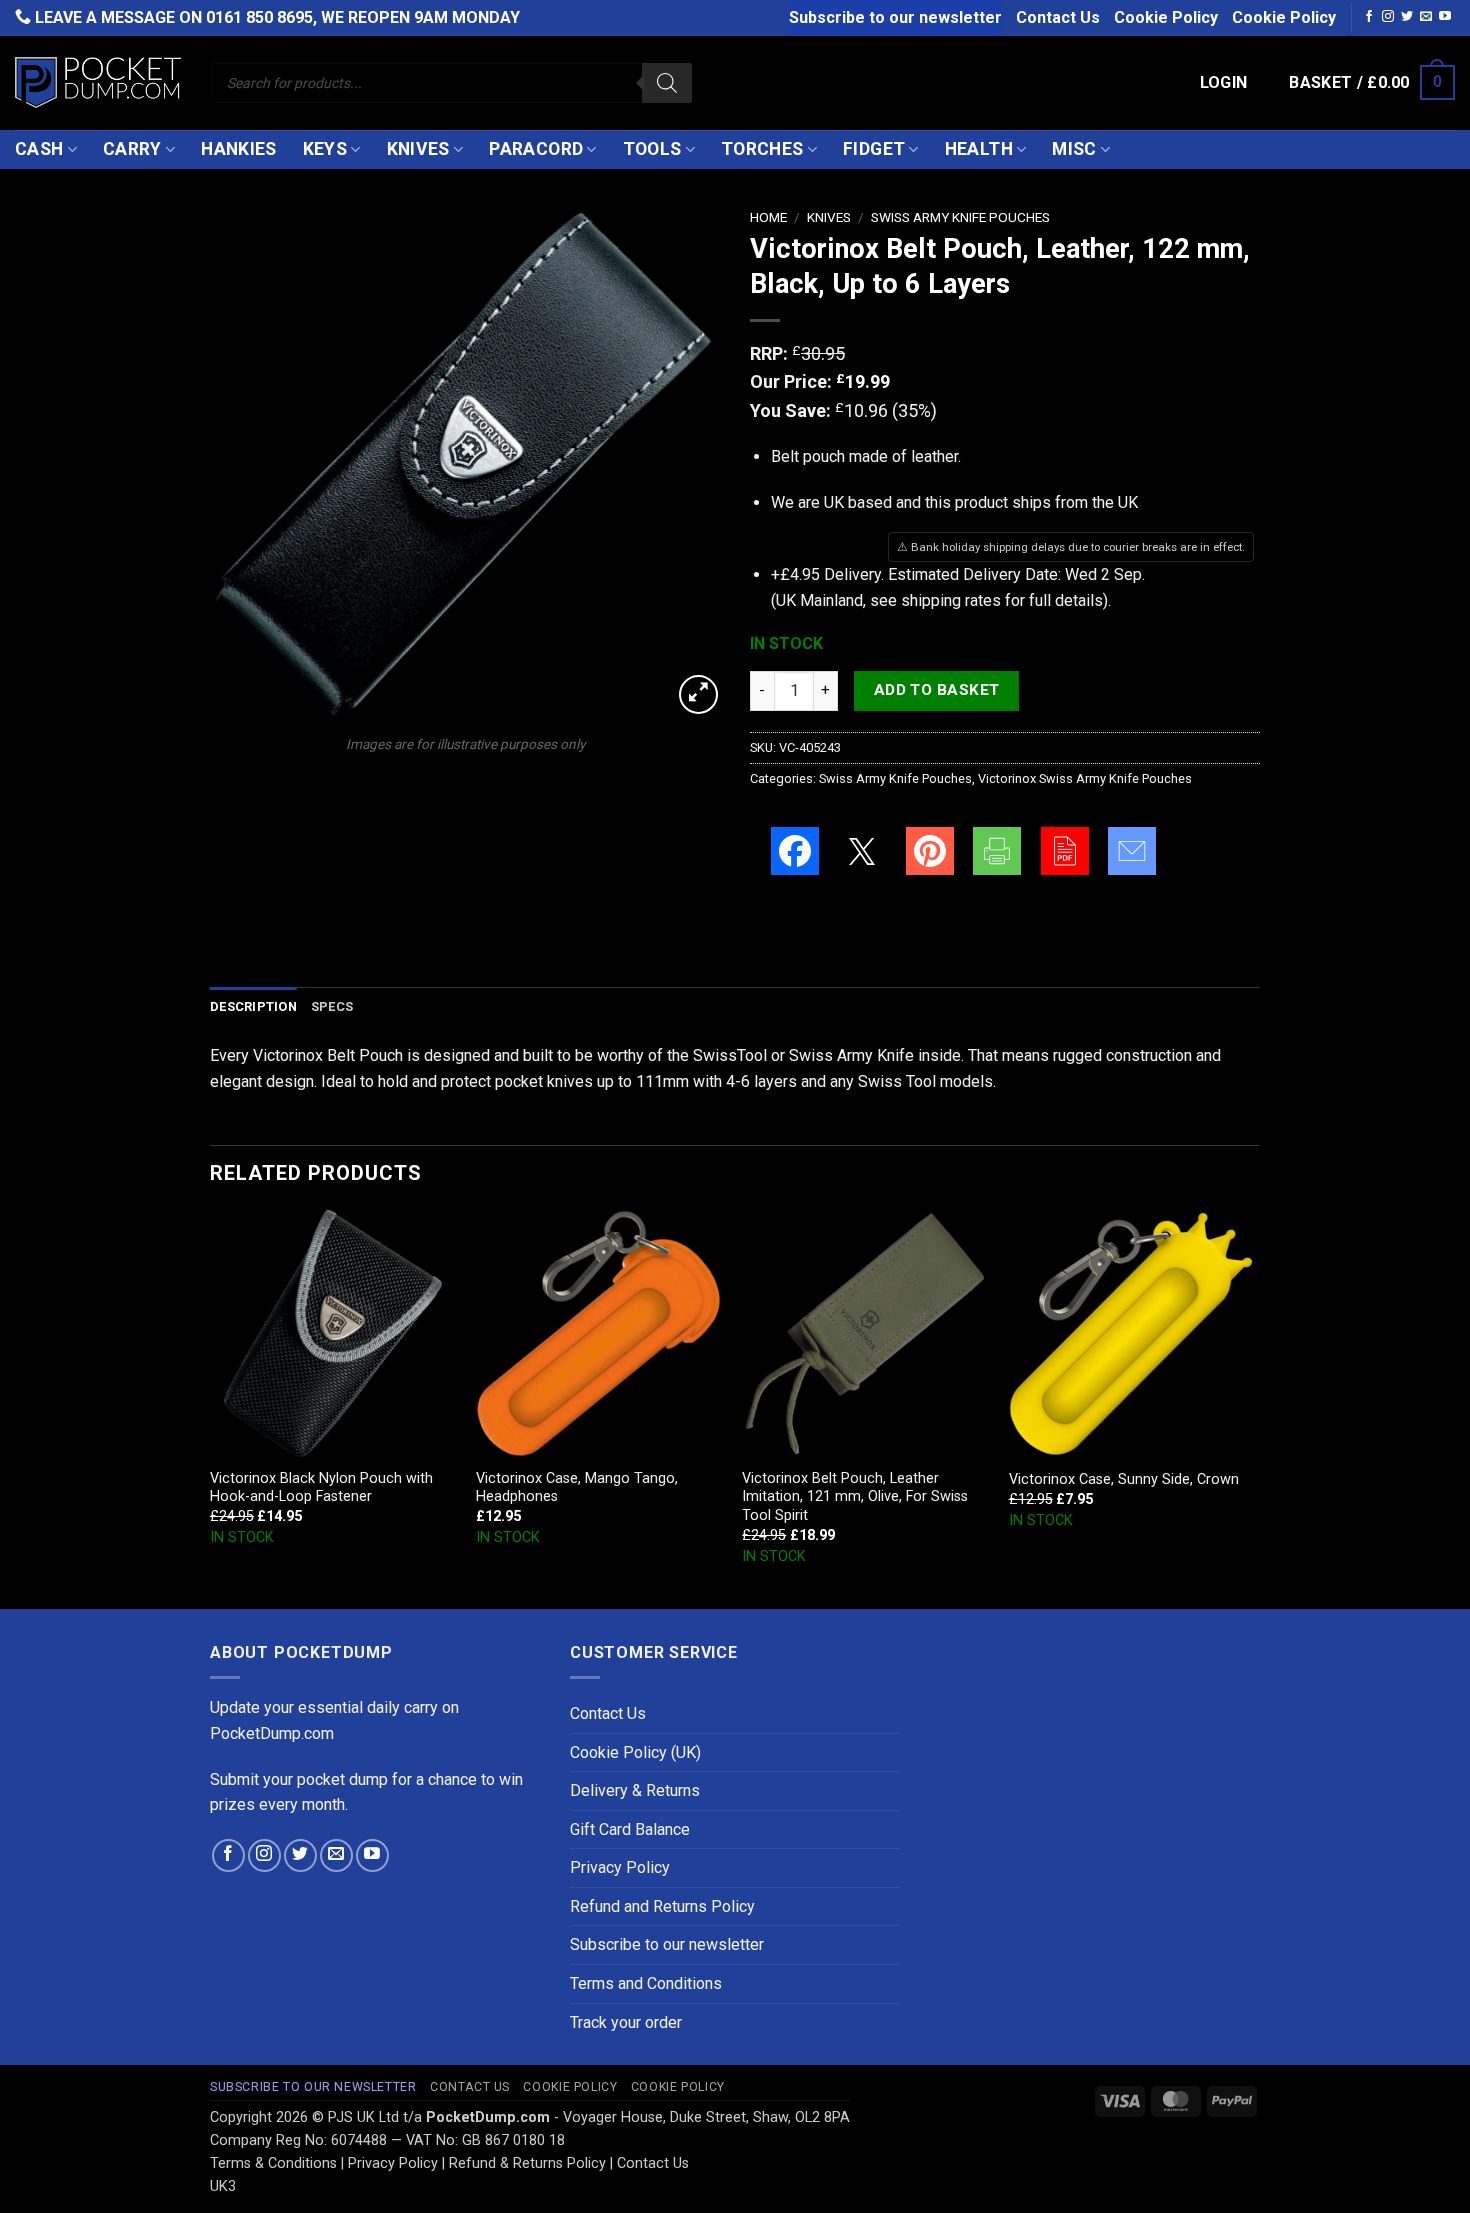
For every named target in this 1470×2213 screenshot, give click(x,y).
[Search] (667, 83)
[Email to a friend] (1132, 851)
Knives (418, 149)
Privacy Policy (620, 1867)
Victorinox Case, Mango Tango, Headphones (577, 1488)
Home (768, 217)
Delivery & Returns (635, 1790)
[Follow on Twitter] (1407, 17)
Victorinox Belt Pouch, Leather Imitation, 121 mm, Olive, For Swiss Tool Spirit (855, 1497)
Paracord (536, 149)
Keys (325, 149)
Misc (1074, 149)
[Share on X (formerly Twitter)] (862, 851)
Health (979, 149)
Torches (762, 149)
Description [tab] (253, 1006)
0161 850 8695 (259, 17)
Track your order (626, 2022)
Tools (652, 149)
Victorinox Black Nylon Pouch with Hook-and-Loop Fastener (321, 1488)
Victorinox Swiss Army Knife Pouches (1085, 778)
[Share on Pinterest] (930, 851)
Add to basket (937, 690)
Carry (132, 149)
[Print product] (997, 851)
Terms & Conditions (273, 2163)
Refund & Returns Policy (527, 2163)
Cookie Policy (1166, 17)
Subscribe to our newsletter (895, 17)
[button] (1224, 83)
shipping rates (951, 600)
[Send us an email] (1426, 17)
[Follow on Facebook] (1369, 17)
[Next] (1254, 1407)
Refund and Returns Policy (662, 1906)
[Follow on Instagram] (1388, 17)
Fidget (874, 149)
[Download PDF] (1065, 851)
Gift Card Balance (630, 1829)
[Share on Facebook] (795, 851)
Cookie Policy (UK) (635, 1752)
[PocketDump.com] (98, 82)
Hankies (238, 149)
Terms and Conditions (646, 1983)
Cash (39, 149)
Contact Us (1058, 17)
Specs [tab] (332, 1006)
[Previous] (211, 1407)
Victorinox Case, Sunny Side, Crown (1124, 1479)
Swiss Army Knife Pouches (960, 217)
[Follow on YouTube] (1445, 17)
